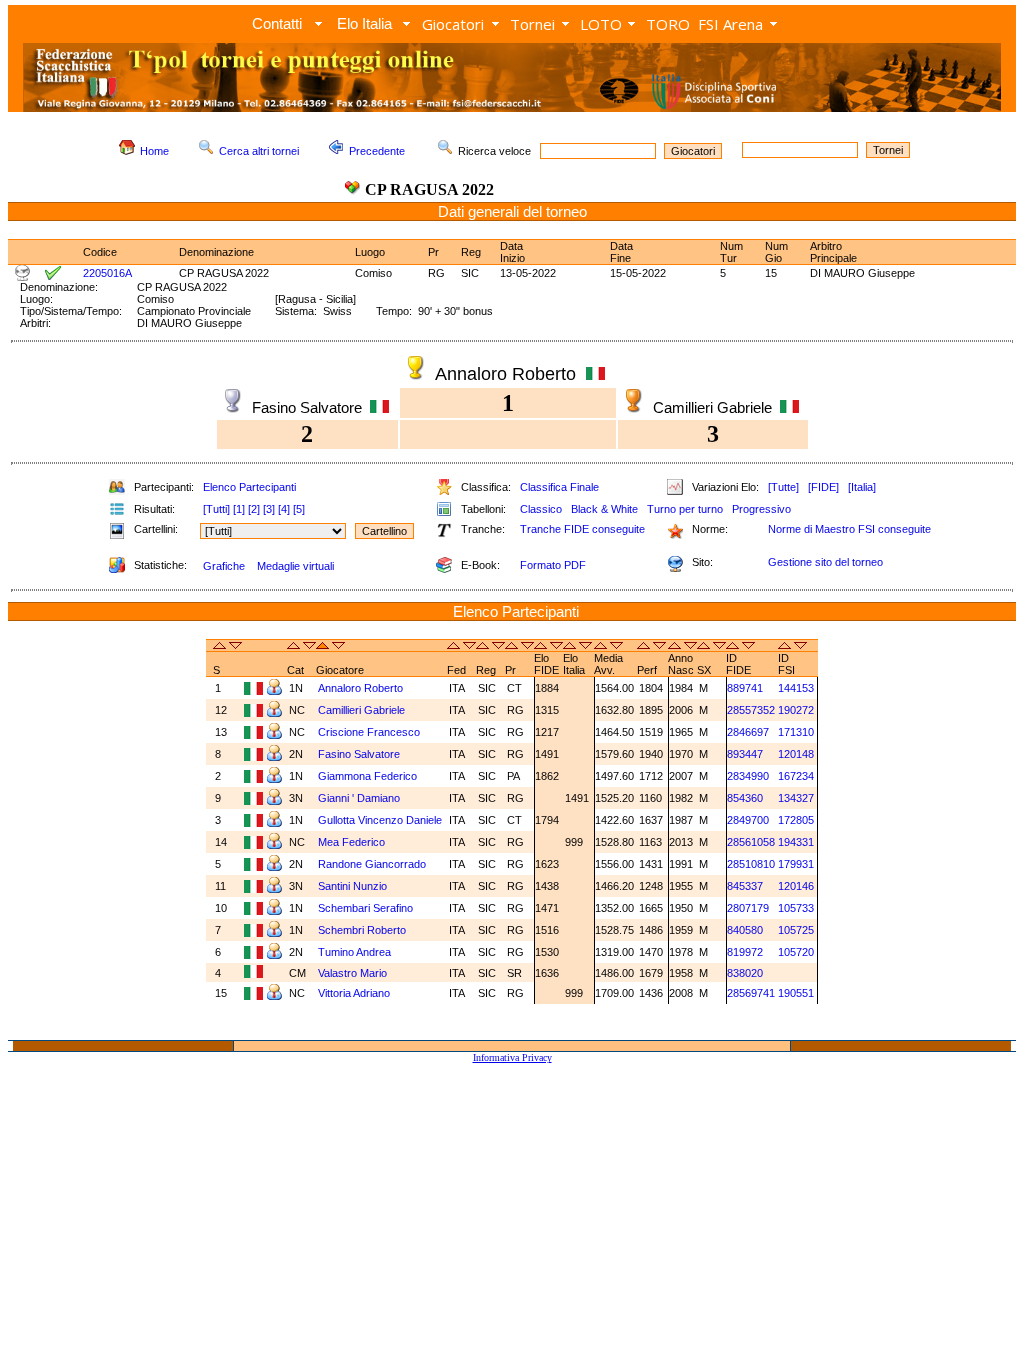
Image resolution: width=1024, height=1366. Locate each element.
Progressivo (761, 509)
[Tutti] (216, 509)
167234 (796, 776)
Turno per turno (685, 509)
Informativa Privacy (512, 1057)
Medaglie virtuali (295, 566)
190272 (796, 710)
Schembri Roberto (362, 930)
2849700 (748, 820)
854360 (745, 798)
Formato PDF (553, 565)
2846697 (748, 732)
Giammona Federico (367, 776)
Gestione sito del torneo (825, 562)
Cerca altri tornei (259, 151)
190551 (796, 993)
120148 (796, 754)
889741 (745, 688)
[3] (269, 509)
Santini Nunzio (352, 886)
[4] (284, 509)
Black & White (604, 509)
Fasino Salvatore (359, 754)
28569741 (751, 993)
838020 (745, 973)
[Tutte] (783, 487)
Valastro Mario (352, 973)
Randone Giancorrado (372, 864)
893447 (745, 754)
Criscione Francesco (369, 732)
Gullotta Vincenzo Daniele (380, 820)
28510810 (751, 864)
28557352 (751, 710)
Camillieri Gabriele (361, 710)
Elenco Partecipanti (249, 487)
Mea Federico (351, 842)
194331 (796, 842)
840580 (745, 930)
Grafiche (224, 566)
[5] (299, 509)
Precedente (377, 151)
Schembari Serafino (365, 908)
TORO (668, 24)
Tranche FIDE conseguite (582, 529)
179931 (796, 864)
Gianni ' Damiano (359, 798)
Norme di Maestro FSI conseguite (849, 529)
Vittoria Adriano (354, 993)
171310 (796, 732)
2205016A (107, 273)
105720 (796, 952)
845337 (745, 886)
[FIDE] (823, 487)
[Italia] (862, 487)
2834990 (748, 776)
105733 (796, 908)
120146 (796, 886)
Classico (541, 509)
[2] (254, 509)
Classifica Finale (559, 487)
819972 (745, 952)
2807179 (748, 908)
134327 (796, 798)
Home (154, 151)
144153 (796, 688)
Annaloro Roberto (360, 688)
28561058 (751, 842)
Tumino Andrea (354, 952)
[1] (239, 509)
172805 (796, 820)
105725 (796, 930)
